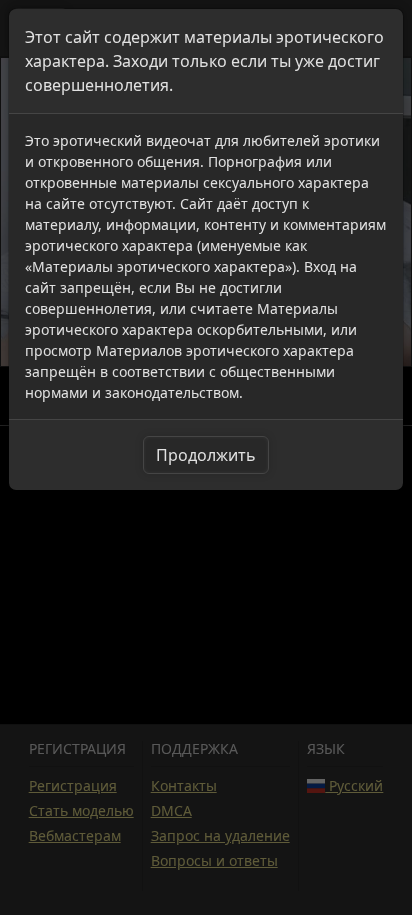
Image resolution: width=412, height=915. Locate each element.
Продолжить (206, 455)
